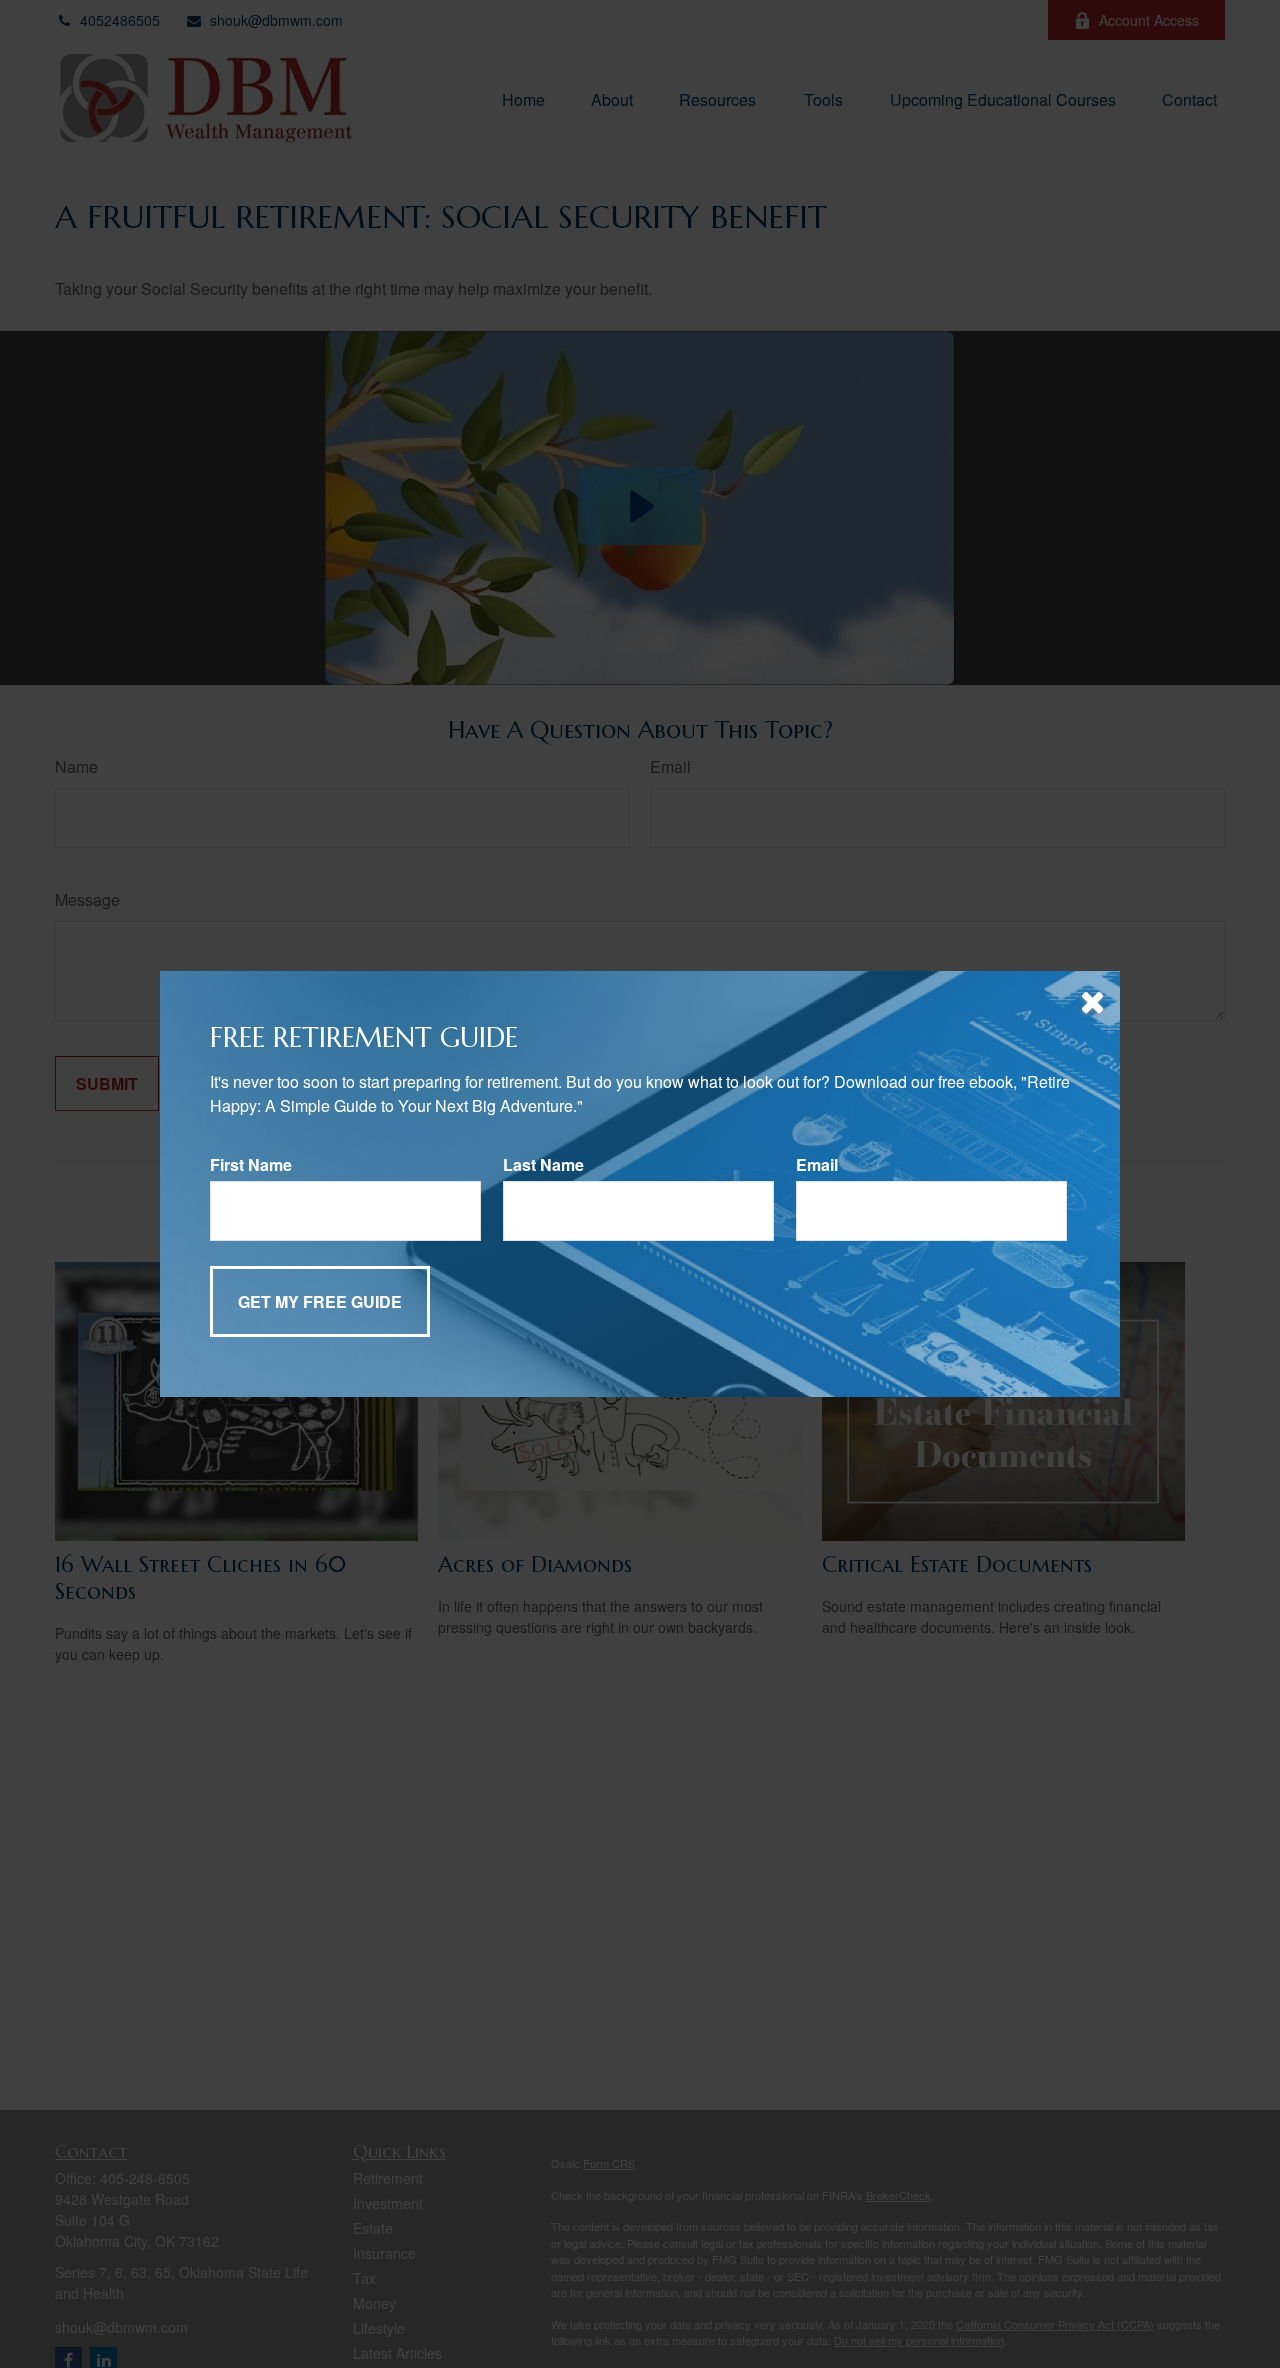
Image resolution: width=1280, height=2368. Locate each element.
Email (817, 1164)
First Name (251, 1164)
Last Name (543, 1164)
